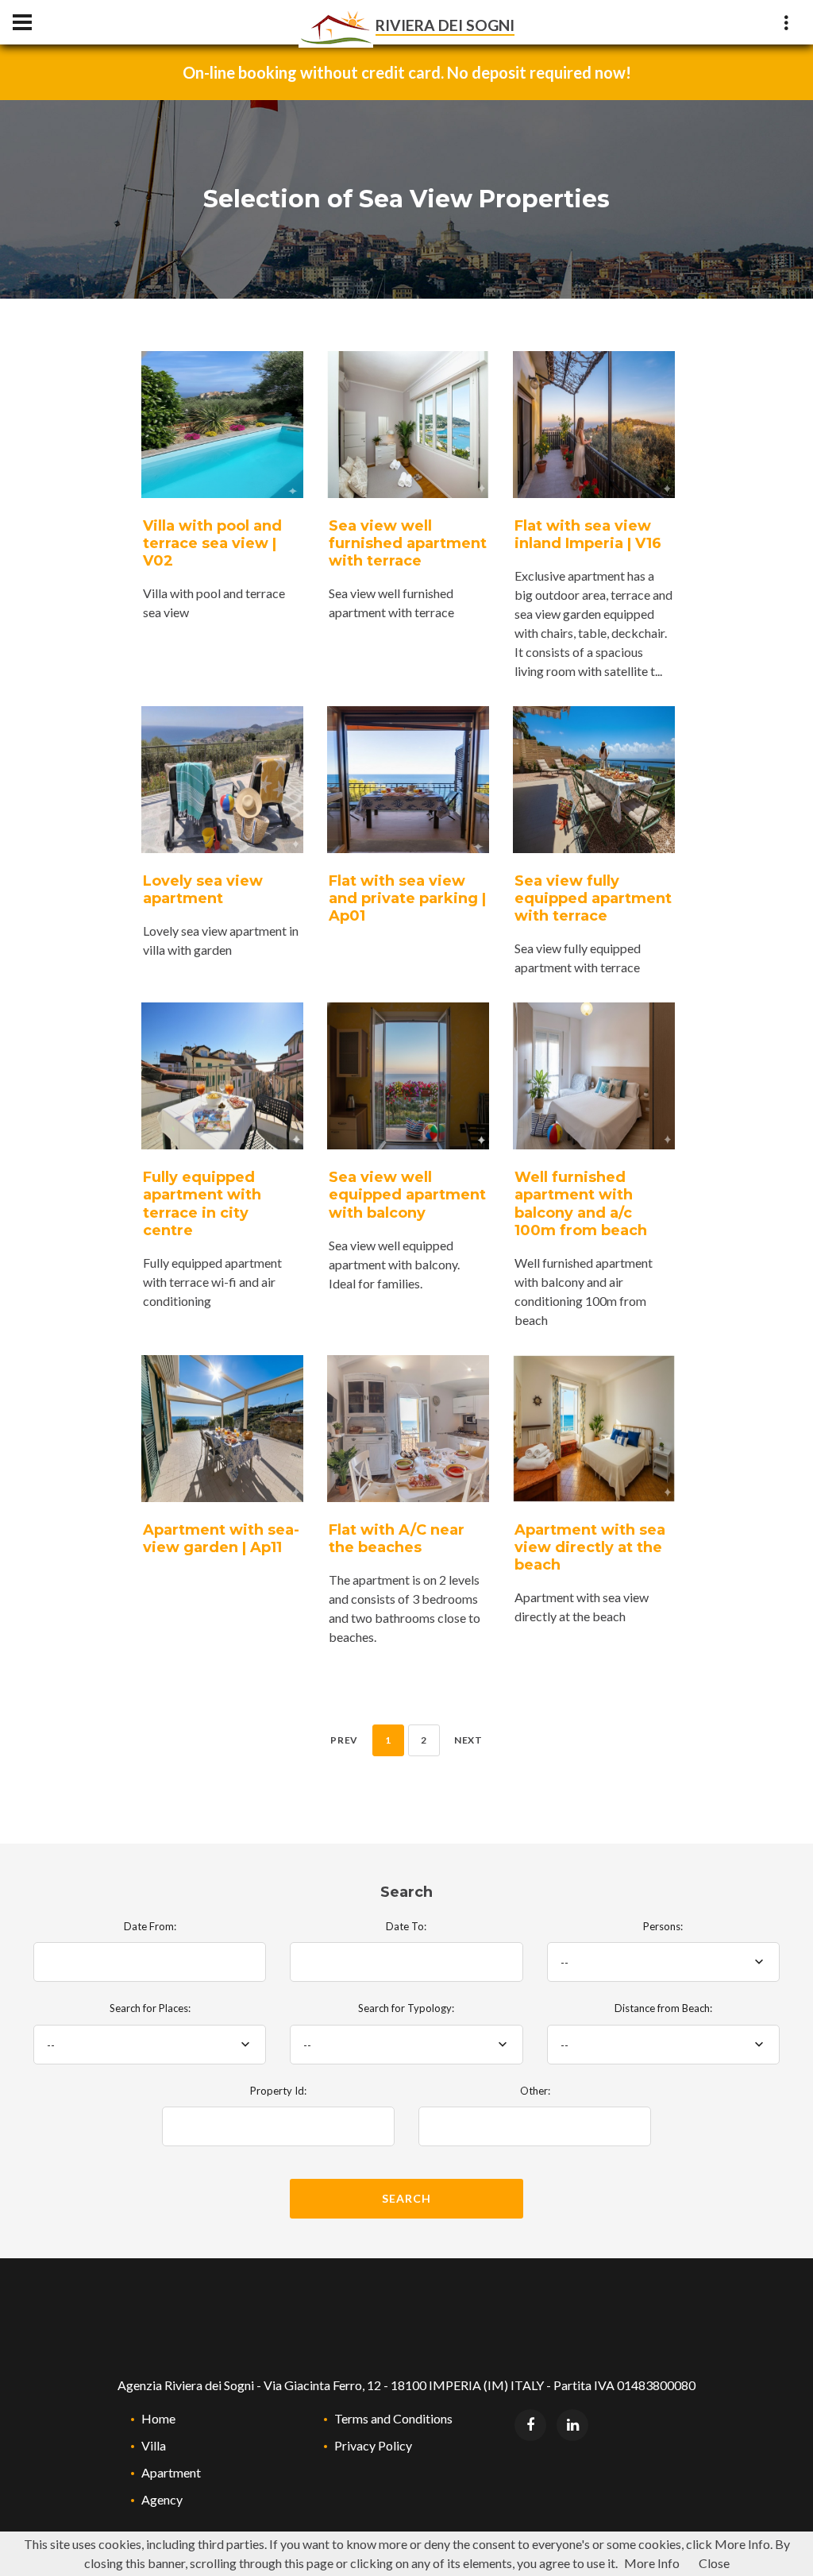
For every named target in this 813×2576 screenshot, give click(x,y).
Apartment (171, 2472)
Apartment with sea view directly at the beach (590, 1547)
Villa (154, 2445)
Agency (162, 2499)
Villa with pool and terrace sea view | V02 (212, 543)
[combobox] (663, 1962)
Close (714, 2563)
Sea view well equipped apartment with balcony (407, 1195)
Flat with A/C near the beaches (397, 1539)
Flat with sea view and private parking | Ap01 (407, 898)
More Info (652, 2563)
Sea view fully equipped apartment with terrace (593, 898)
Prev (344, 1740)
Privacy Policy (373, 2445)
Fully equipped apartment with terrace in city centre (202, 1203)
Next (468, 1740)
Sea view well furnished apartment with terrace (408, 543)
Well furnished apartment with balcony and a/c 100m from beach (581, 1203)
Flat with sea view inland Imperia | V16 (588, 535)
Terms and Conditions (393, 2418)
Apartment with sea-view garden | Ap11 (221, 1539)
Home (158, 2418)
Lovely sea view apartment (203, 890)
